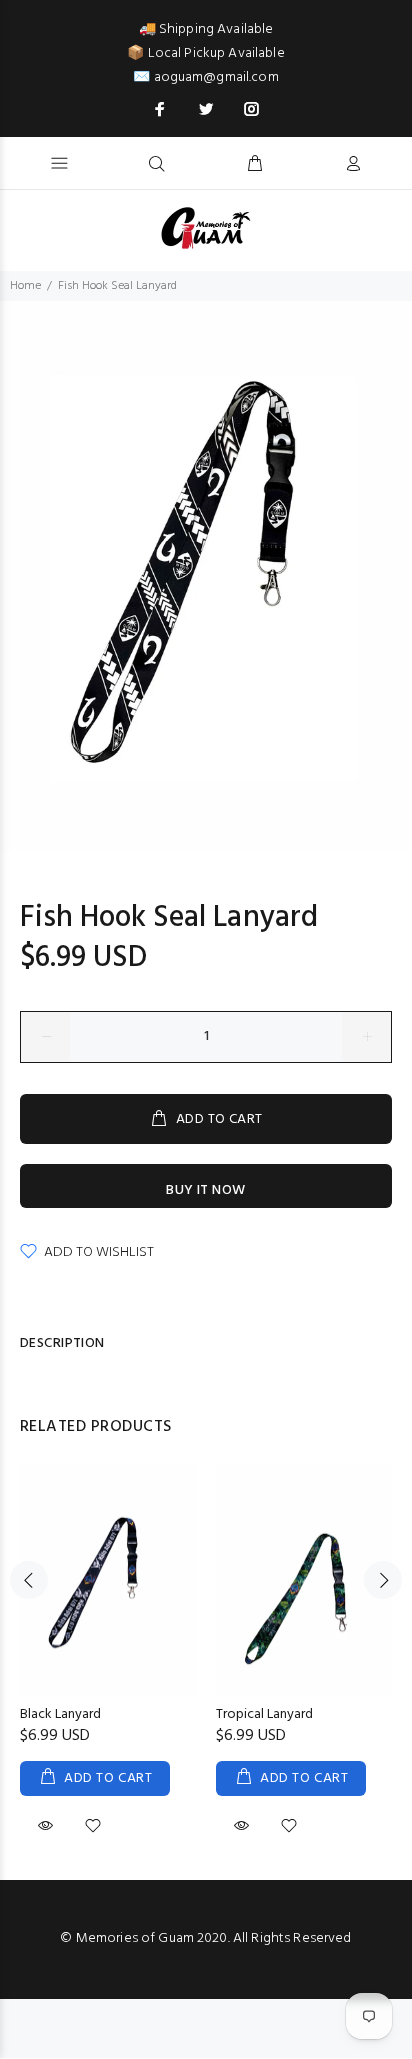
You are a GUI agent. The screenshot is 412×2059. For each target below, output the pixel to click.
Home (25, 286)
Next (383, 1580)
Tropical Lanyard (264, 1714)
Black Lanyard (60, 1714)
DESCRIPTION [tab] (62, 1343)
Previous (29, 1580)
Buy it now (205, 1190)
